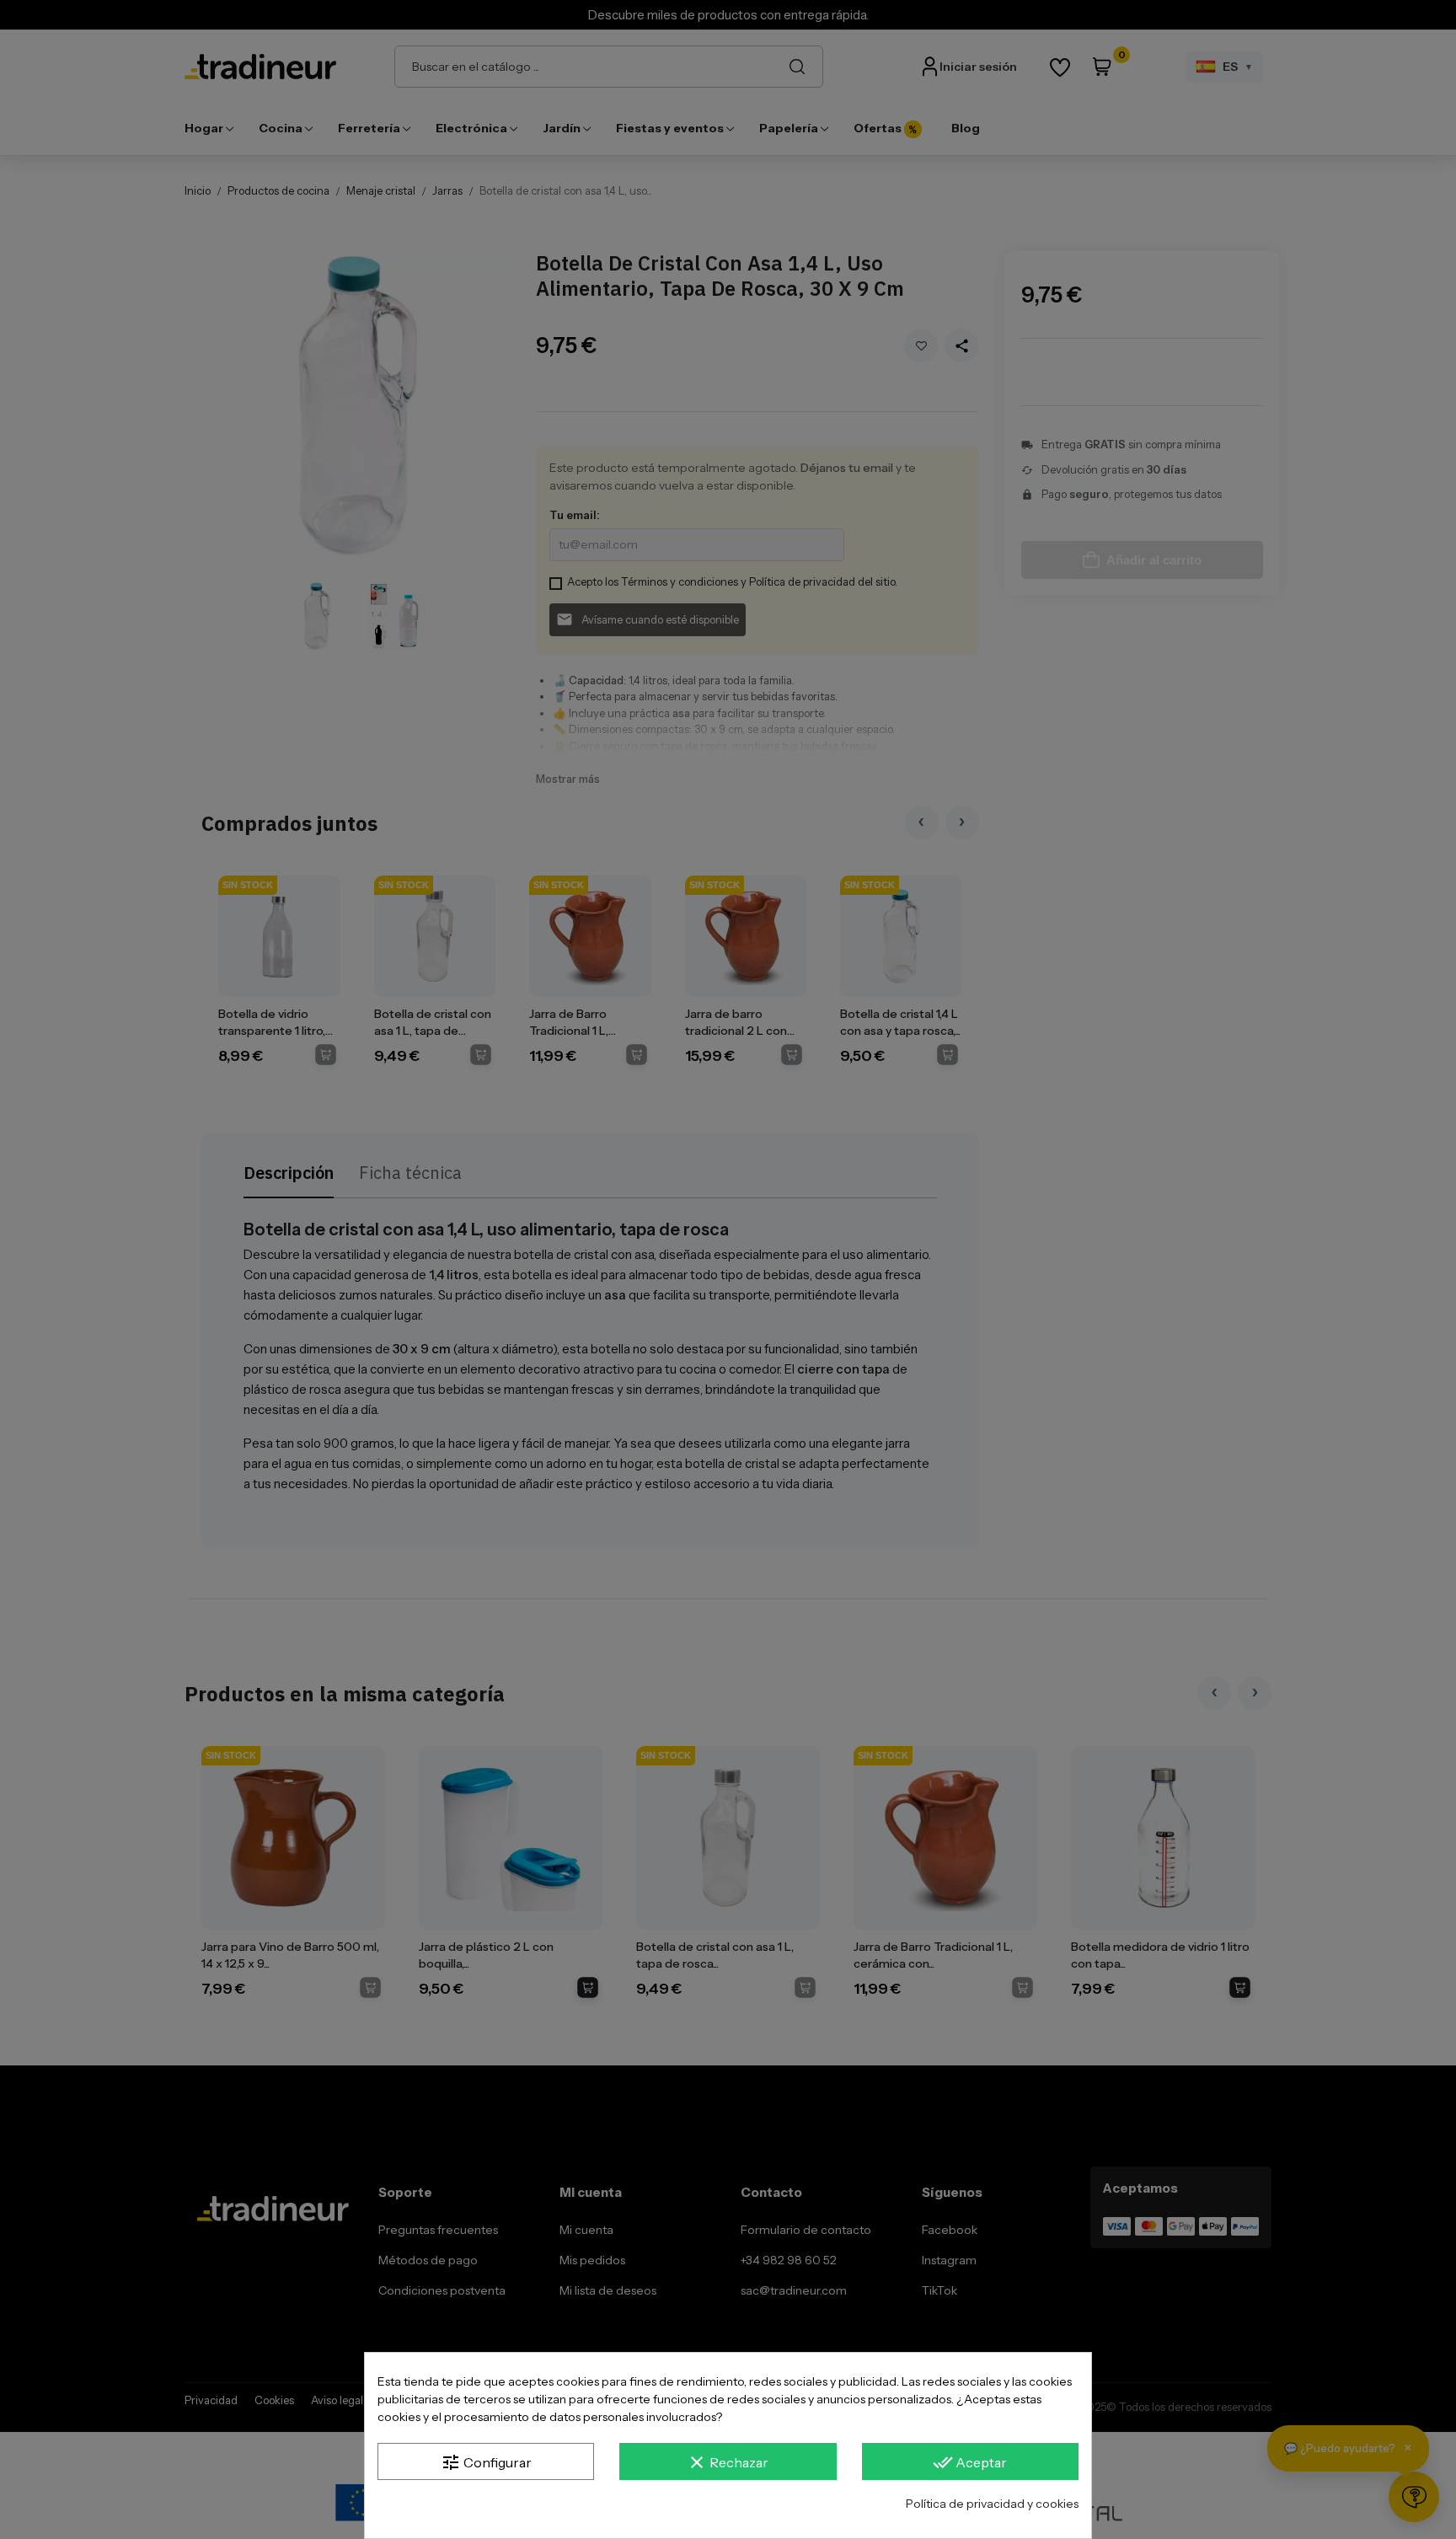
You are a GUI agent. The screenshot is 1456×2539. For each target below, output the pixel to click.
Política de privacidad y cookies (992, 2504)
